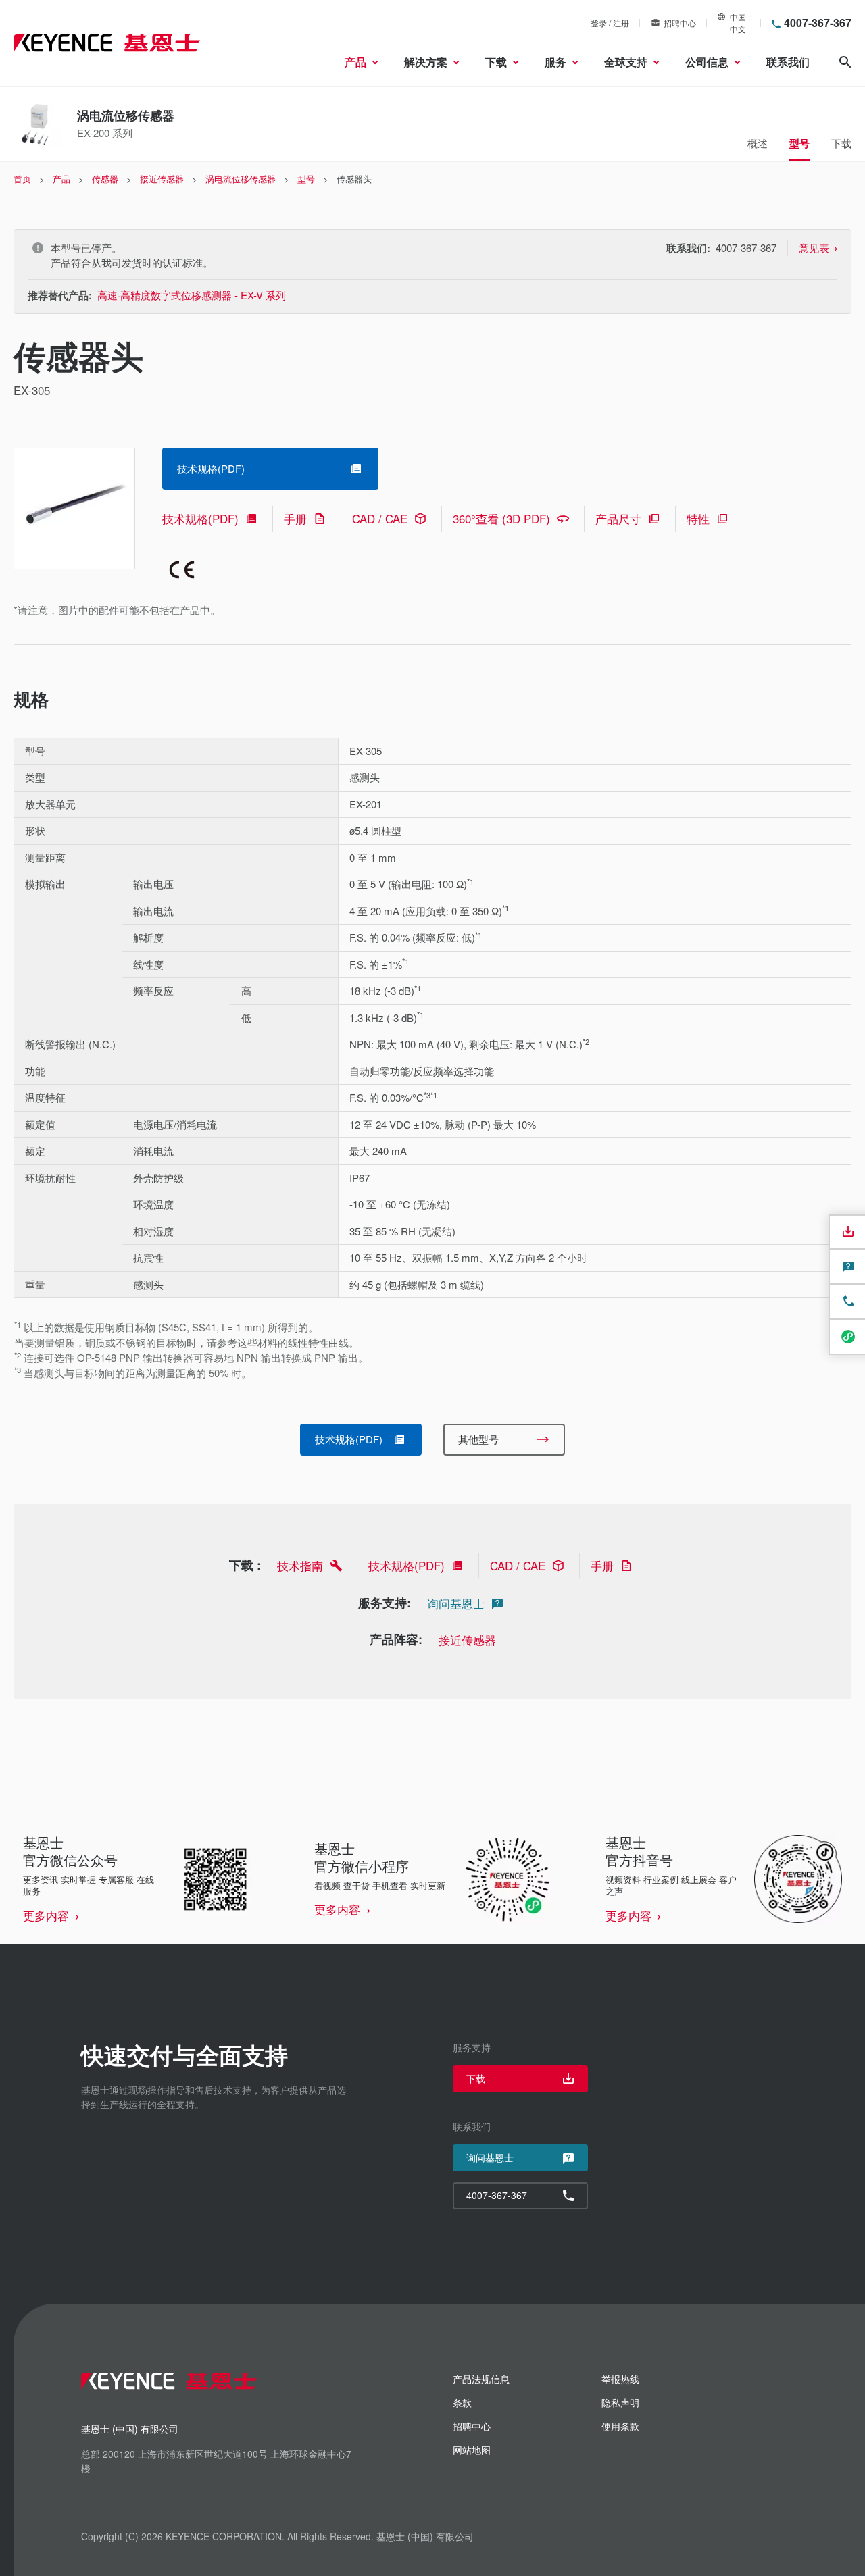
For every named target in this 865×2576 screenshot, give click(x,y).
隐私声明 (620, 2402)
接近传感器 (467, 1640)
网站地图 (472, 2450)
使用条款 (620, 2426)
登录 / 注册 (610, 23)
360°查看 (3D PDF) (501, 518)
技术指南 (300, 1565)
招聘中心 (680, 23)
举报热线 (620, 2379)
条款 (462, 2402)
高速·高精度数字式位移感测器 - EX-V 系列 (192, 295)
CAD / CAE (380, 518)
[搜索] (845, 62)
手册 (295, 518)
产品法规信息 (481, 2379)
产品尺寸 (618, 518)
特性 (698, 518)
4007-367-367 (818, 23)
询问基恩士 (456, 1603)
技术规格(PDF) (200, 518)
